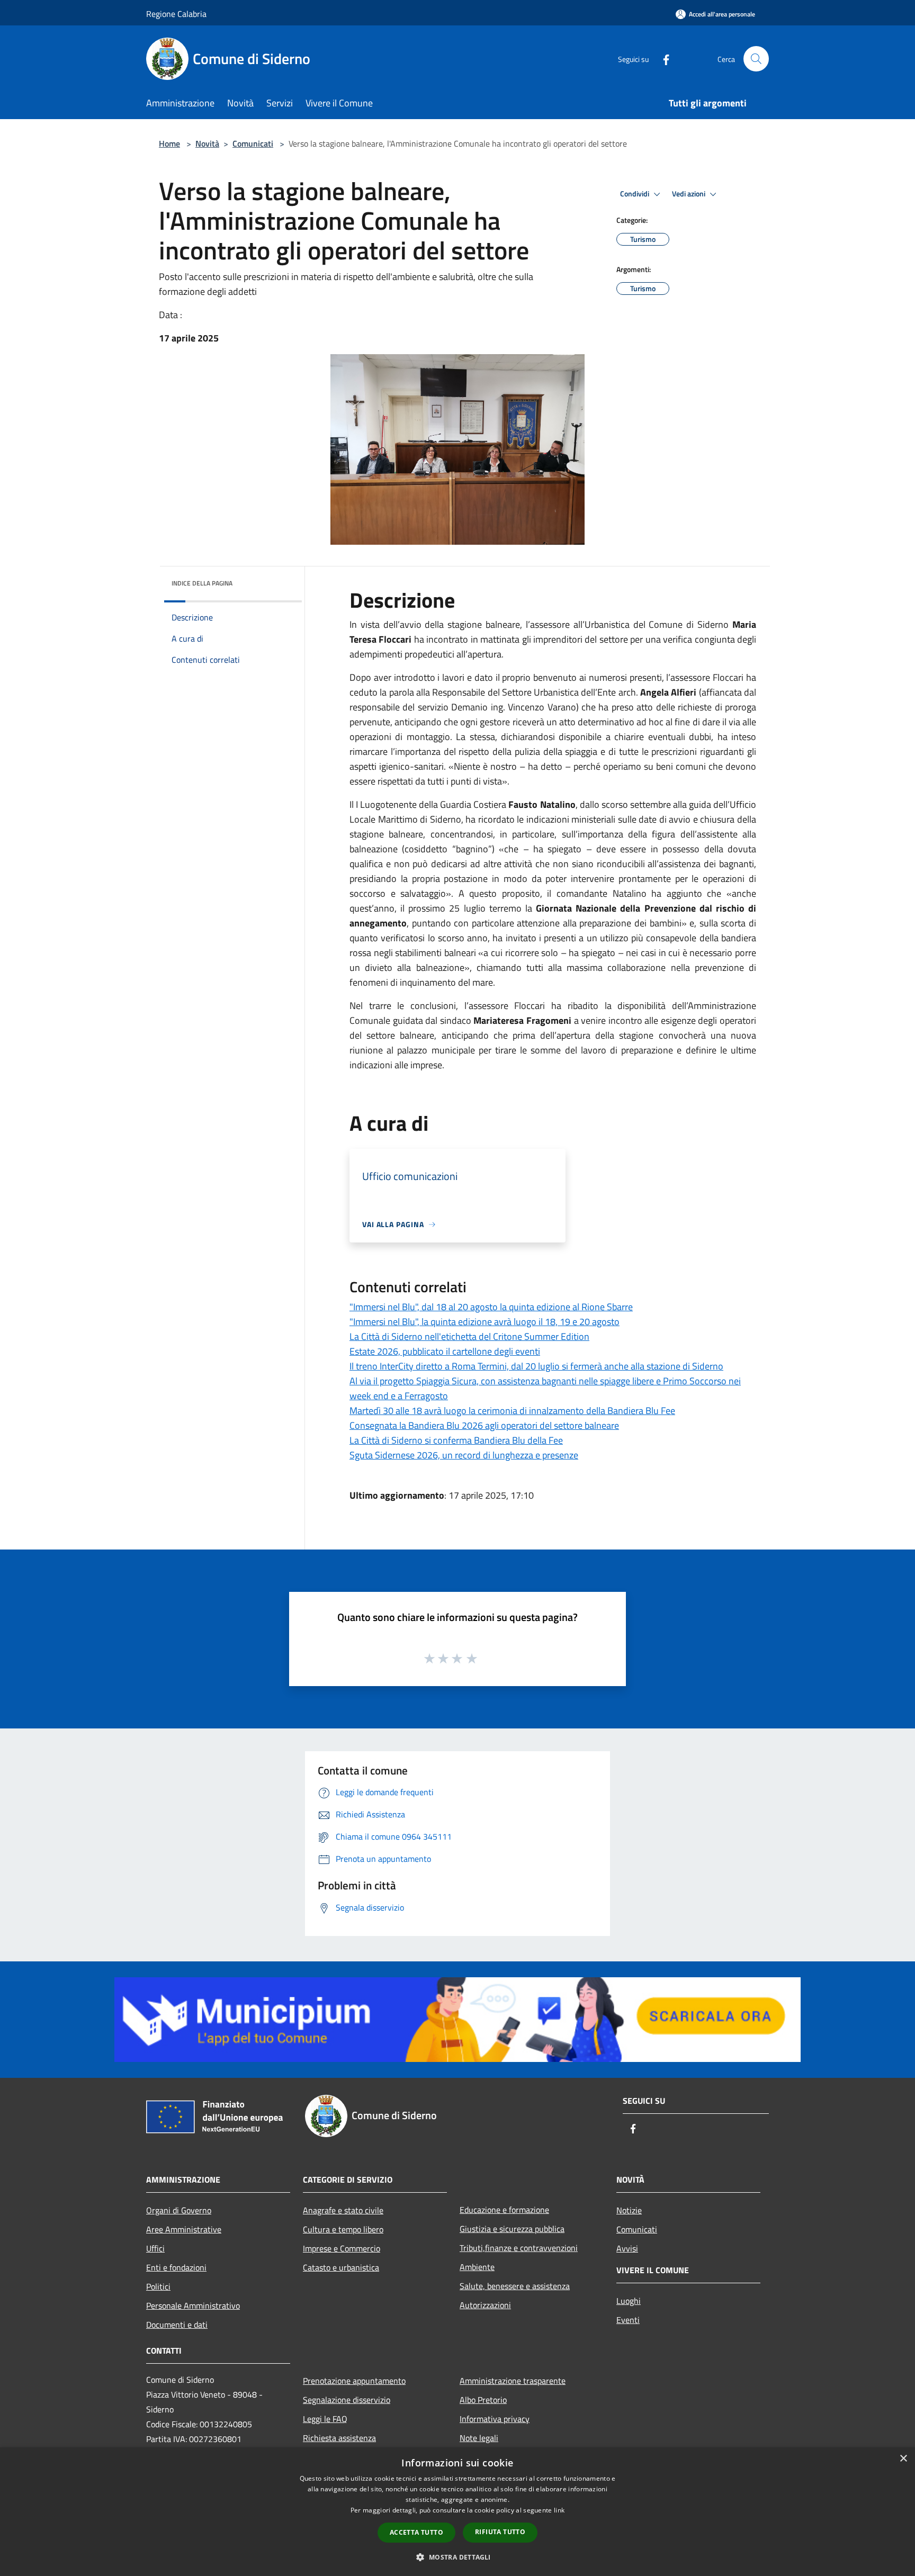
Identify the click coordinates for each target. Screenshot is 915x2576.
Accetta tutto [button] (416, 2532)
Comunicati (253, 143)
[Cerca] (756, 59)
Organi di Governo (179, 2210)
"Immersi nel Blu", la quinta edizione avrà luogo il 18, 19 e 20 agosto (485, 1322)
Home (169, 143)
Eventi (628, 2320)
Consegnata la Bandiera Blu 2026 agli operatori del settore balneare (484, 1425)
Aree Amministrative (184, 2229)
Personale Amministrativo (193, 2305)
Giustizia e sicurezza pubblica (512, 2229)
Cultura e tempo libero (343, 2229)
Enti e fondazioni (176, 2267)
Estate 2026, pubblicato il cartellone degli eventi (445, 1351)
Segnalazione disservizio (347, 2400)
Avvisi (627, 2248)
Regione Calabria (176, 14)
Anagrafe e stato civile (343, 2210)
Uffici (155, 2248)
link (559, 2510)
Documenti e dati (177, 2325)
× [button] (903, 2459)
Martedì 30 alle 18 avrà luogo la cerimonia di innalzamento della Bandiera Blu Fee (512, 1411)
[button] (457, 2557)
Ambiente (477, 2267)
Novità (207, 143)
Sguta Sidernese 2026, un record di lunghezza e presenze (464, 1455)
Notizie (629, 2210)
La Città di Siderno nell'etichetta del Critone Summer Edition (469, 1336)
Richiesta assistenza (339, 2438)
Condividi (635, 194)
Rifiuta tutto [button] (500, 2532)
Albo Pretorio (483, 2400)
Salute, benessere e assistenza (515, 2286)
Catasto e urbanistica (341, 2267)
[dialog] (457, 2512)
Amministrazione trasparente (513, 2381)
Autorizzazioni (485, 2305)
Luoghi (629, 2301)
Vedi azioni (689, 194)
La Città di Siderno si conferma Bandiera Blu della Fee (456, 1440)
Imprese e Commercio (342, 2248)
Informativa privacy (495, 2419)
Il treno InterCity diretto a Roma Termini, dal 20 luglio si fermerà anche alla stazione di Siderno (536, 1366)
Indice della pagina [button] (202, 583)
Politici (158, 2286)
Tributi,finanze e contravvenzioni (519, 2248)
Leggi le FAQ (325, 2419)
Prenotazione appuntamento (354, 2381)
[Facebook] (662, 58)
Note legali (479, 2438)
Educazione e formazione (504, 2210)
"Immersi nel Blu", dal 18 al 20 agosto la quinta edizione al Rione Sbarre (491, 1307)
